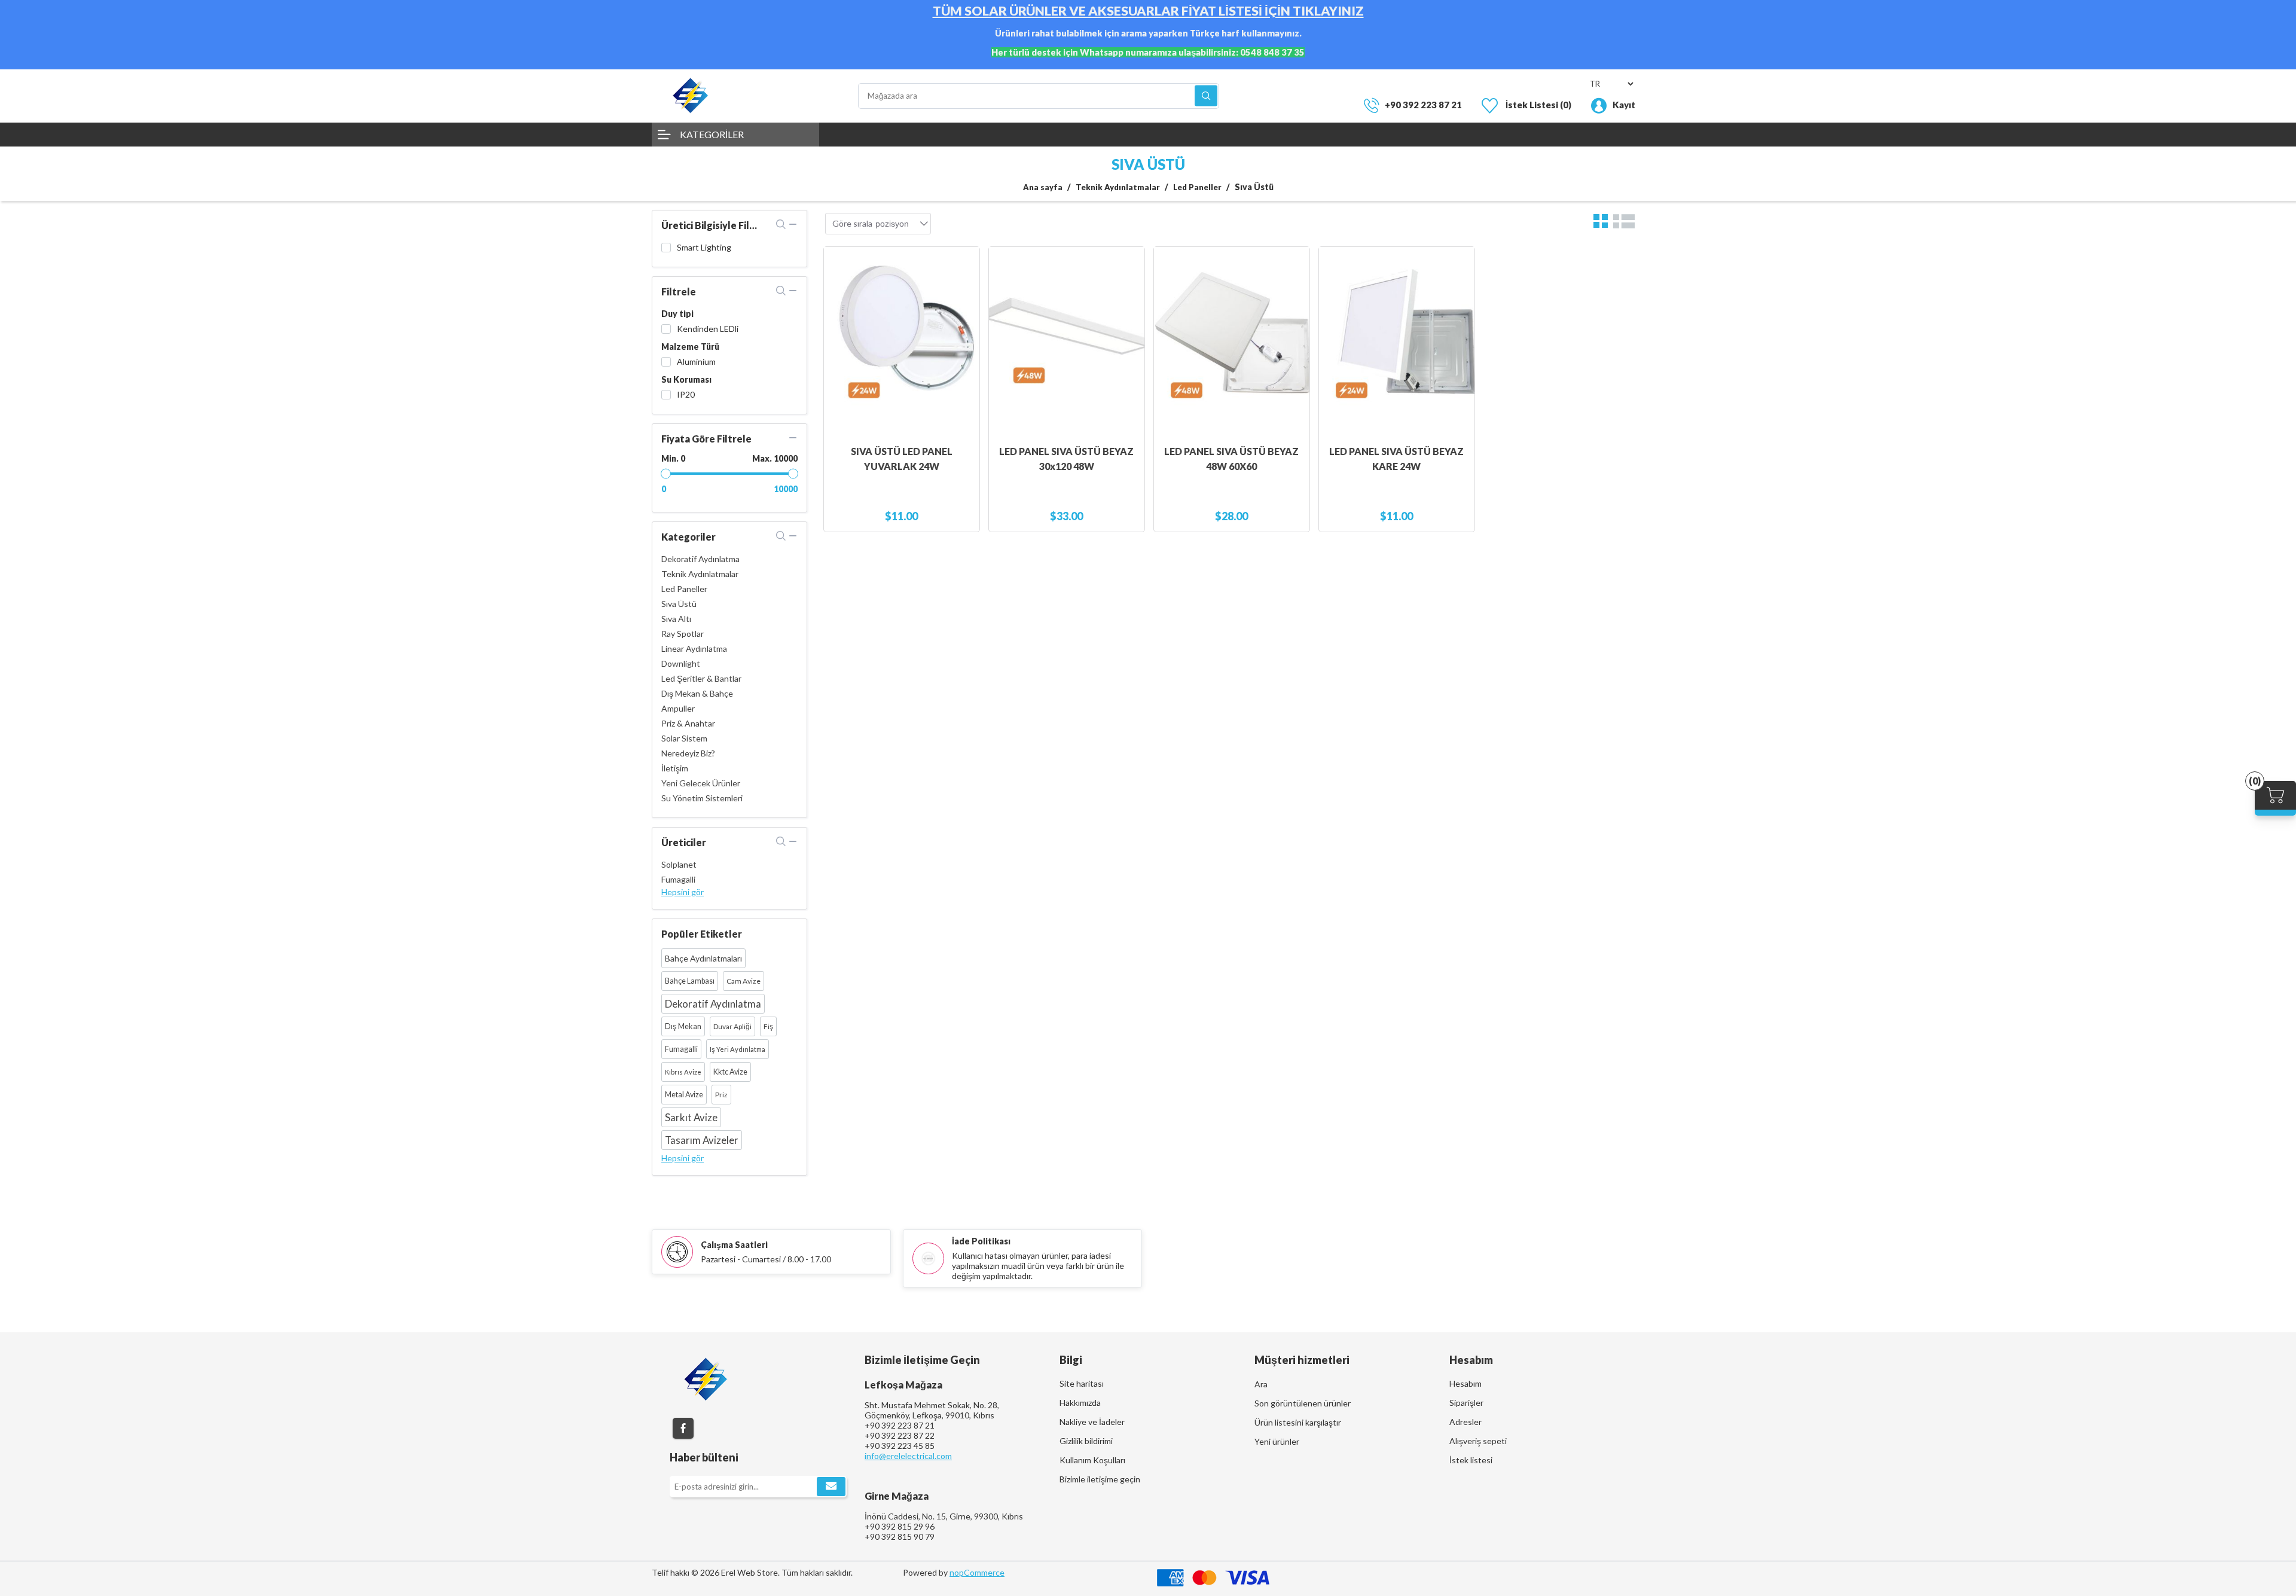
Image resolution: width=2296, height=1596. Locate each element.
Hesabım (1465, 1383)
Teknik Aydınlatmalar (700, 574)
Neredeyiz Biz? (688, 753)
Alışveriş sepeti (1478, 1441)
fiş (768, 1026)
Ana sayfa (1043, 187)
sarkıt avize (691, 1117)
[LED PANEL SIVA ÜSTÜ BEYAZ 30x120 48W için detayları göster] (1067, 340)
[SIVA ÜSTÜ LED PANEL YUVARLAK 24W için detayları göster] (902, 340)
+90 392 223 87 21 (1423, 105)
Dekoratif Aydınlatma (700, 559)
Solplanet (679, 864)
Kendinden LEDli (708, 329)
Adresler (1465, 1422)
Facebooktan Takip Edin (683, 1428)
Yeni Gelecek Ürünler (701, 783)
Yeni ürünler (1277, 1441)
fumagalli (681, 1049)
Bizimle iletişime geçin (1100, 1479)
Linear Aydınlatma (694, 649)
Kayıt (1624, 105)
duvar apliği (732, 1026)
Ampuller (678, 708)
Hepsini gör (683, 892)
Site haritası (1082, 1383)
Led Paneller (684, 589)
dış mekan (683, 1026)
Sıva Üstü (679, 604)
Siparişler (1466, 1403)
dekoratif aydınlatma (713, 1004)
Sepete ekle (964, 262)
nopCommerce (977, 1572)
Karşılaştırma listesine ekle (964, 286)
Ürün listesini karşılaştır (1298, 1422)
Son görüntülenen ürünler (1303, 1403)
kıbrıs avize (683, 1072)
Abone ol (831, 1487)
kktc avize (730, 1072)
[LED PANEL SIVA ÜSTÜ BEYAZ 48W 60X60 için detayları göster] (1232, 340)
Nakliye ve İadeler (1092, 1422)
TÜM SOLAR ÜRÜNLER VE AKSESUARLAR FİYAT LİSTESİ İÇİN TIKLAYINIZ (1148, 11)
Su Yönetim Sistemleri (702, 798)
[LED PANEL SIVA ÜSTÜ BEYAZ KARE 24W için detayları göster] (1397, 340)
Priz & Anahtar (688, 723)
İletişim (675, 768)
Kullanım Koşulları (1092, 1460)
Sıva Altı (676, 619)
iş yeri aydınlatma (738, 1049)
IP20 (686, 394)
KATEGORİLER (712, 134)
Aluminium (696, 361)
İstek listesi (1471, 1460)
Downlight (681, 663)
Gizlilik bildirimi (1086, 1441)
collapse (793, 224)
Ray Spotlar (683, 634)
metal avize (684, 1095)
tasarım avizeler (702, 1140)
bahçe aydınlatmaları (703, 958)
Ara (1206, 96)
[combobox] (892, 224)
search (781, 224)
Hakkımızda (1080, 1403)
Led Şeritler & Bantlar (701, 678)
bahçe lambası (690, 981)
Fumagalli (678, 879)
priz (721, 1095)
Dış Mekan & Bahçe (697, 693)
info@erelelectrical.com (908, 1456)
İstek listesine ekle (964, 310)
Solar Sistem (684, 738)
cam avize (744, 981)
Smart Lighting (704, 247)
